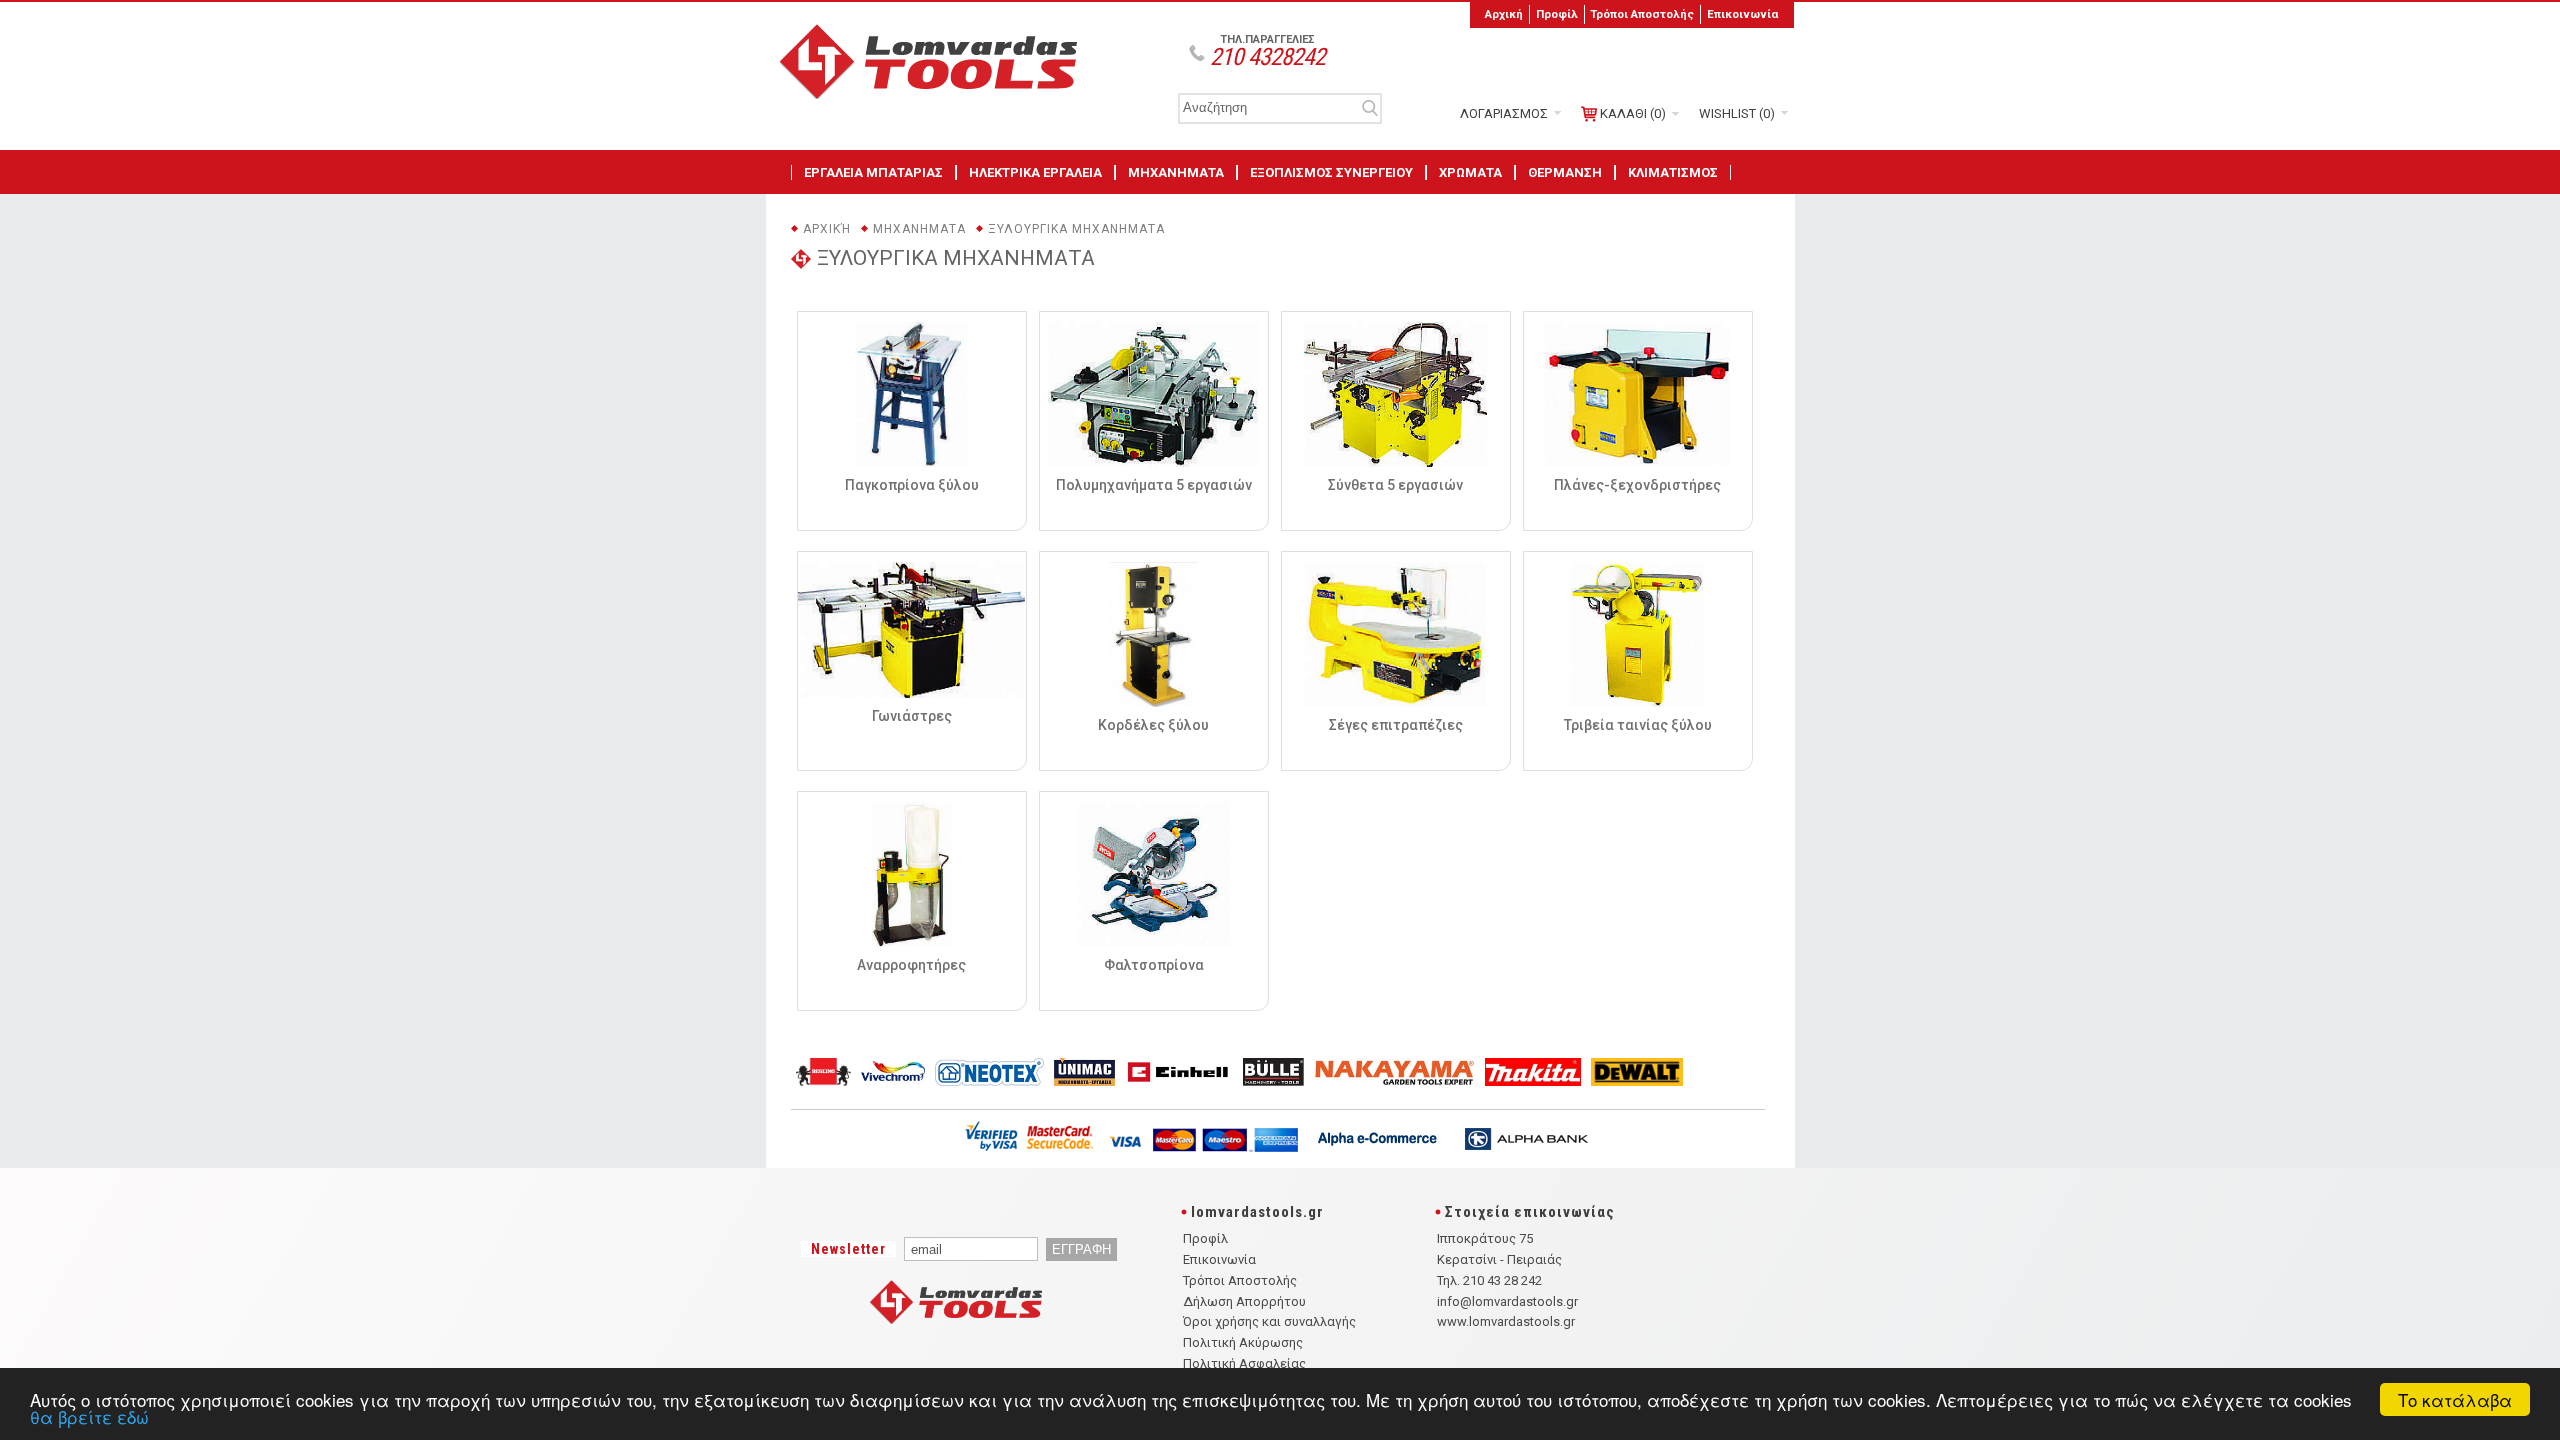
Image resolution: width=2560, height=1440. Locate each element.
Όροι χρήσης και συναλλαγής (1269, 1321)
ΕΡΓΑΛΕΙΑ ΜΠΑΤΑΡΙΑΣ (873, 172)
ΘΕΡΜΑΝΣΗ (1565, 172)
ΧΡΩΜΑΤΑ (1470, 172)
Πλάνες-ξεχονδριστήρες (1637, 485)
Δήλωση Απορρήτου (1244, 1301)
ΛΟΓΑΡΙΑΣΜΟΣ (1504, 113)
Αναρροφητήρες (911, 965)
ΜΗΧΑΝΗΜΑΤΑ (1176, 172)
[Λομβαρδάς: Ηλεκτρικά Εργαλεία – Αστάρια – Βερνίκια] (936, 94)
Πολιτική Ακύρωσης (1243, 1342)
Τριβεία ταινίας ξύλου (1638, 725)
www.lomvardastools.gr (1506, 1321)
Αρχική (1504, 14)
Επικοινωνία (1742, 14)
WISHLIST (1737, 113)
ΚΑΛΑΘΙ (1633, 113)
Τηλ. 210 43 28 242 (1489, 1280)
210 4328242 (1267, 57)
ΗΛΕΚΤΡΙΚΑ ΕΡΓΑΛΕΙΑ (1035, 172)
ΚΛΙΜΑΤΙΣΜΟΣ (1673, 172)
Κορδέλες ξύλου (1153, 725)
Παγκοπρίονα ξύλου (912, 485)
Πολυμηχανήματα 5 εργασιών (1154, 485)
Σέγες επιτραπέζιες (1396, 725)
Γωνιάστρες (912, 716)
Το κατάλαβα (2455, 1399)
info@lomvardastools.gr (1507, 1301)
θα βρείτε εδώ (89, 1416)
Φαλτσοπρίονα (1154, 965)
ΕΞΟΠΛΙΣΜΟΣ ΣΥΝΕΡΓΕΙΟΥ (1331, 172)
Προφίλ (1557, 14)
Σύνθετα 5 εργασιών (1395, 485)
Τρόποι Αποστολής (1642, 14)
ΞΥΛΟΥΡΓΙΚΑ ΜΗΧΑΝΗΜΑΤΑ (1076, 229)
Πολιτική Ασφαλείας (1244, 1363)
